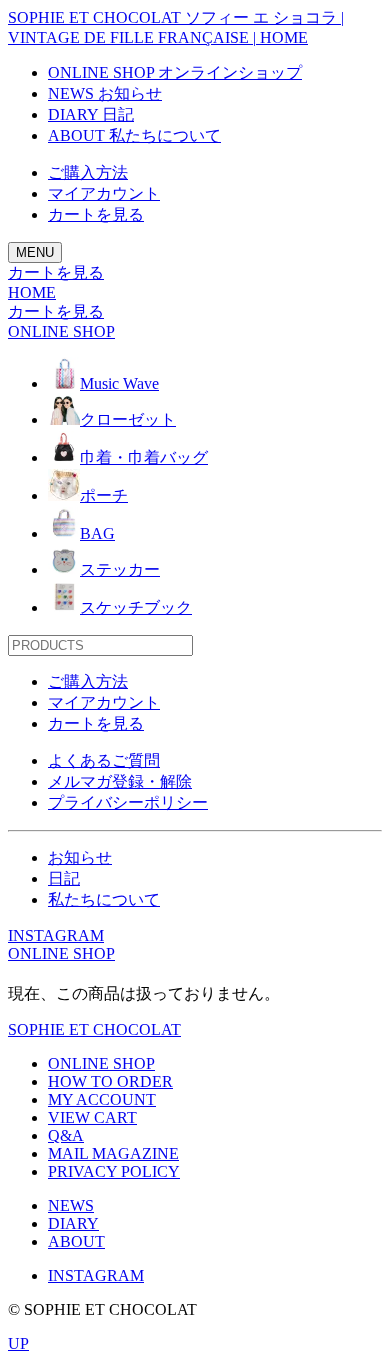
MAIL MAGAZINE (113, 1153)
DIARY (73, 1223)
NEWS (71, 1205)
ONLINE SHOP (61, 953)
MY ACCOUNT (102, 1099)
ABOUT (76, 1241)
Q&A (66, 1135)
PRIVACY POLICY (114, 1171)
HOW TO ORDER (110, 1081)
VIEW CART (92, 1117)
